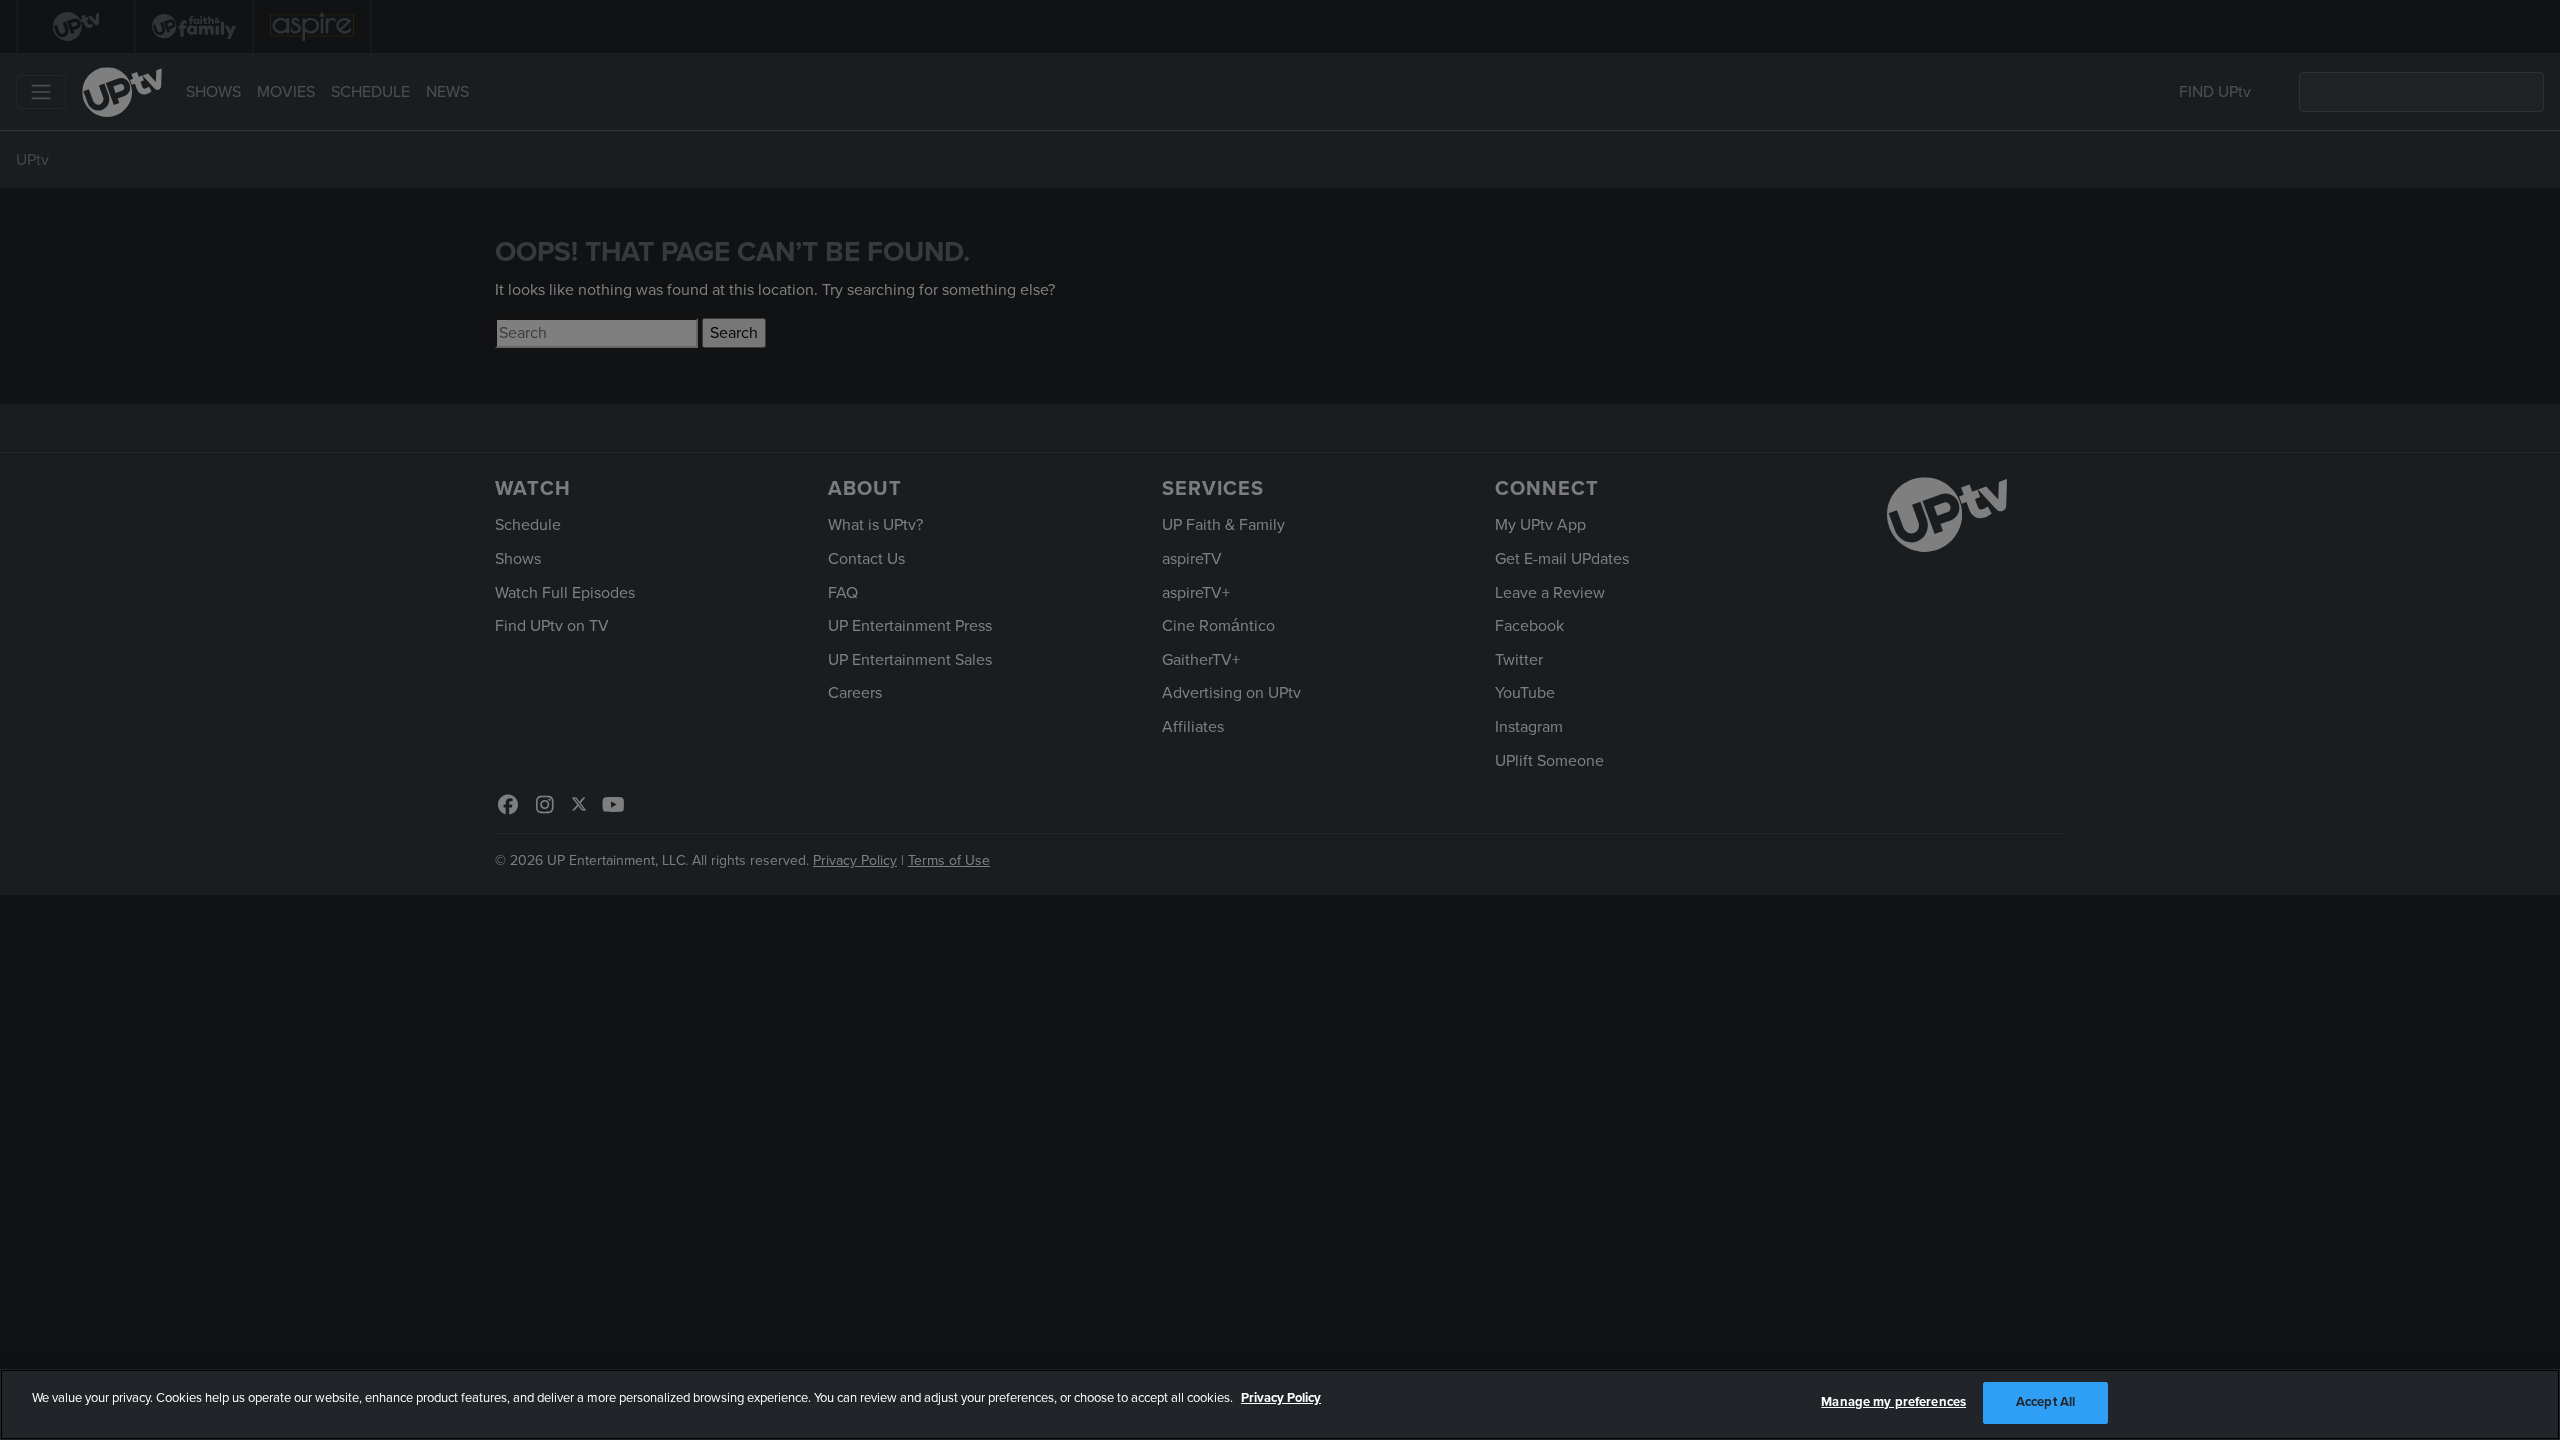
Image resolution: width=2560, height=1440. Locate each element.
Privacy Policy (1281, 1398)
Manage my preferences (1893, 1402)
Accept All (2045, 1402)
